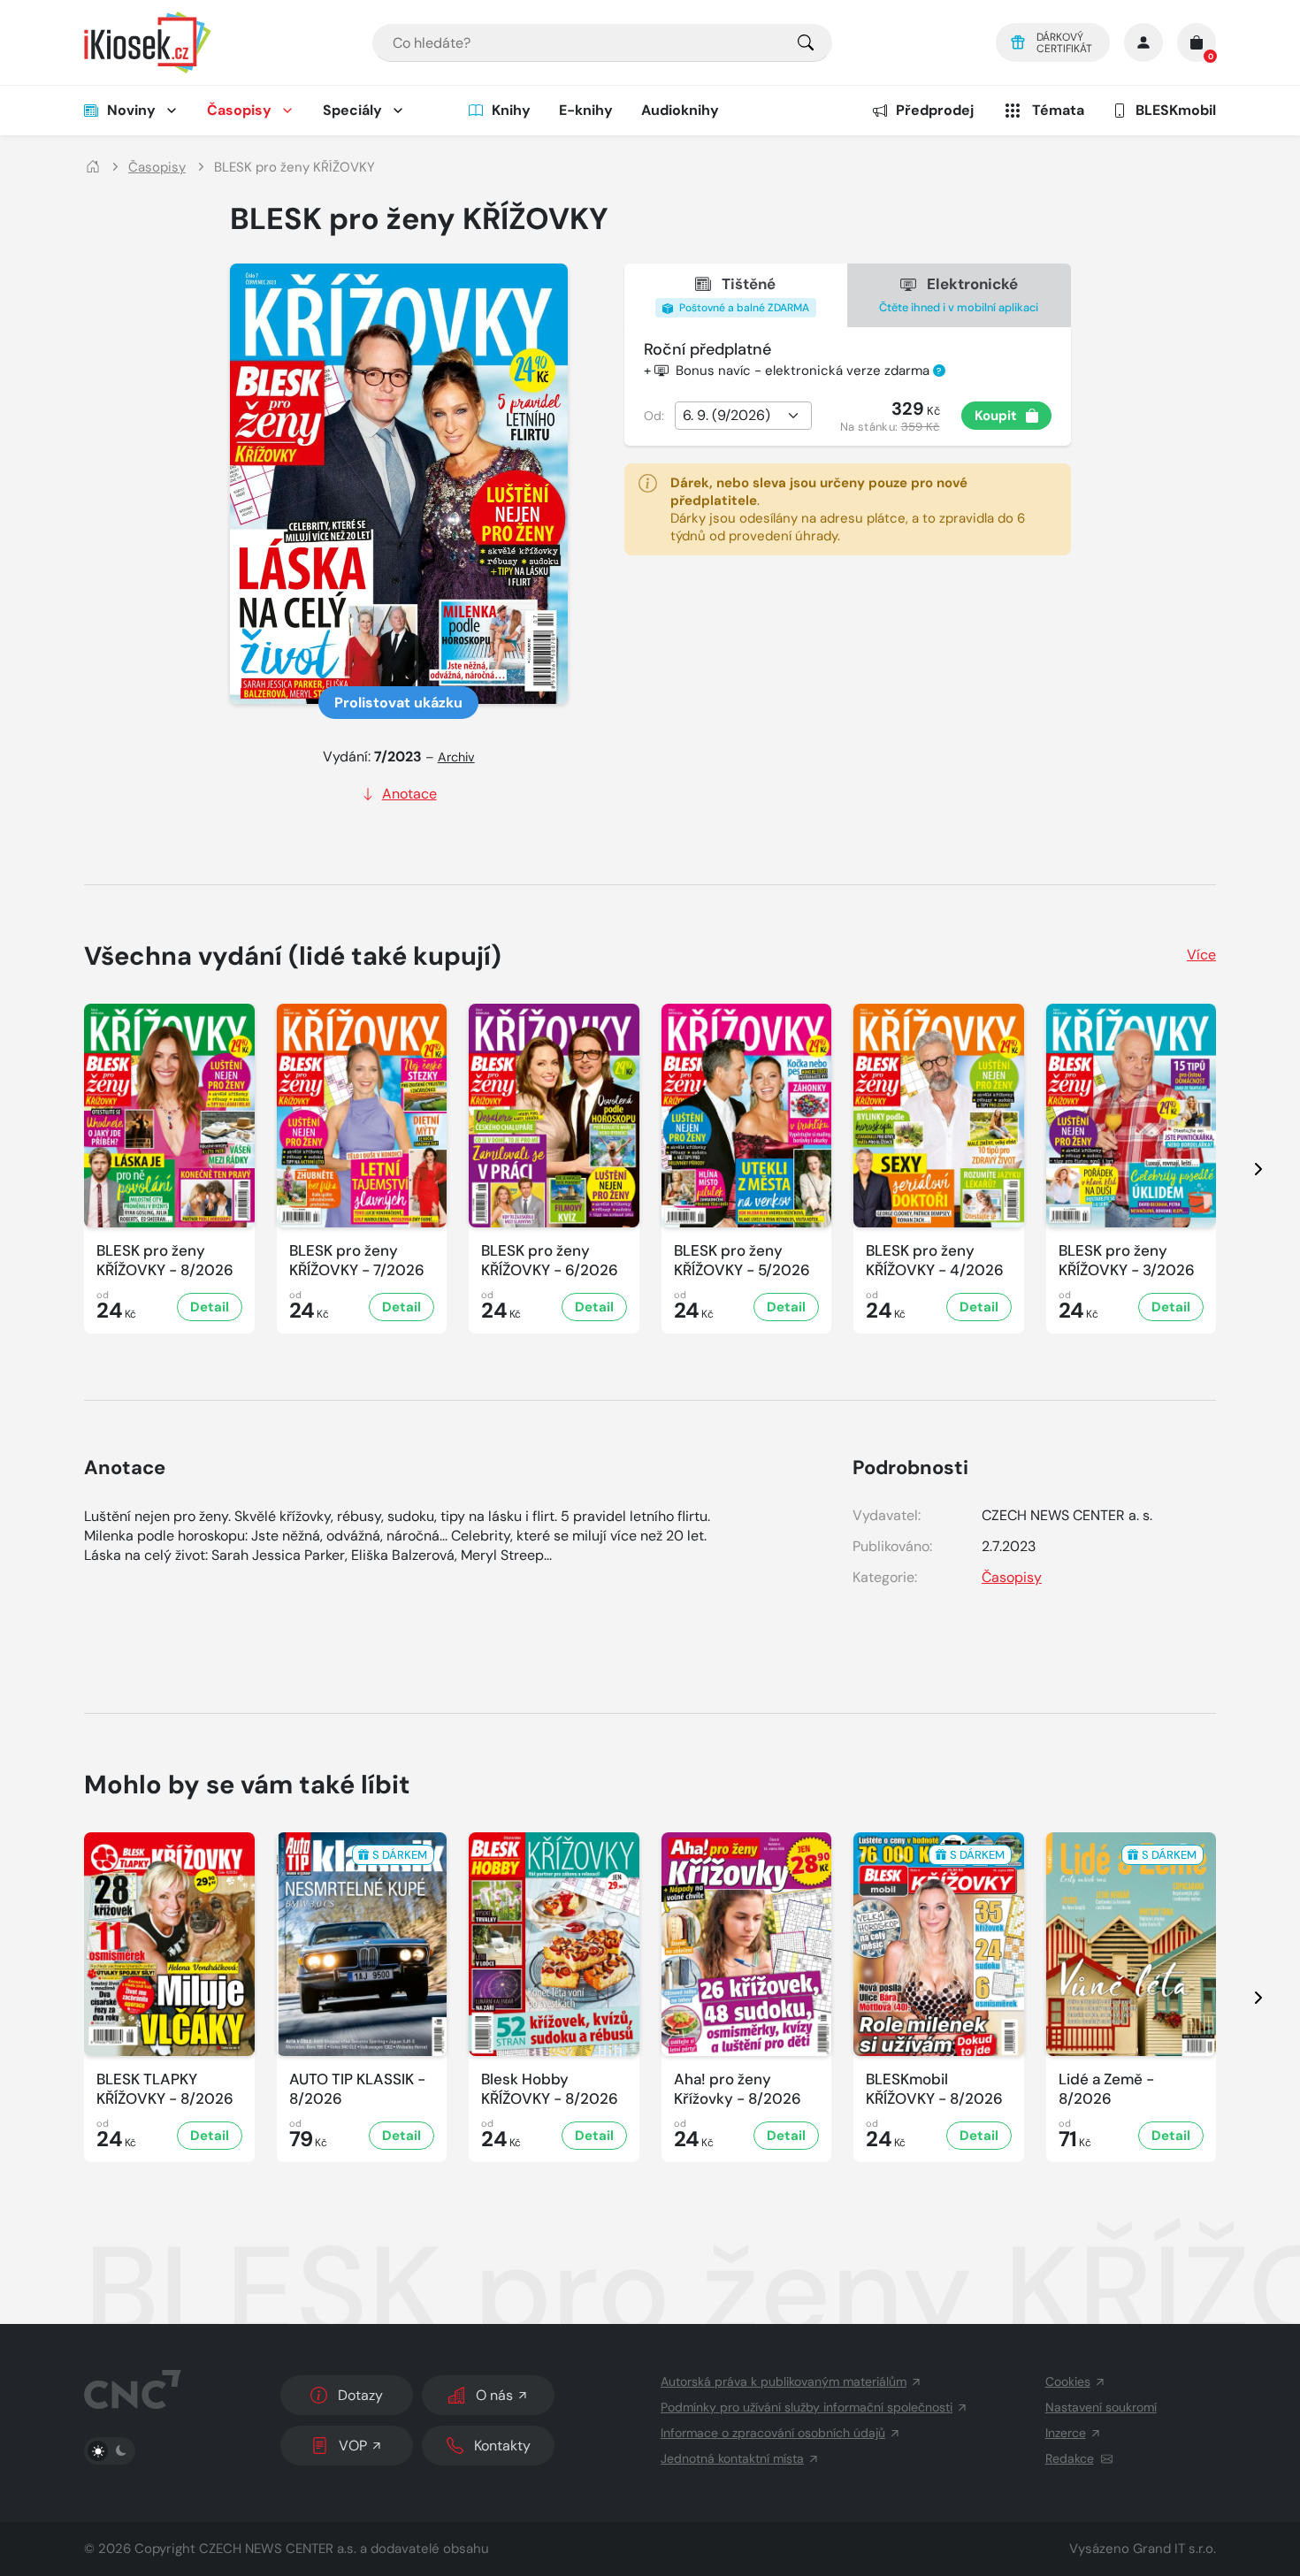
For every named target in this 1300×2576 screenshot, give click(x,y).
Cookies (1068, 2381)
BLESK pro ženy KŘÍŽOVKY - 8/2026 (165, 1260)
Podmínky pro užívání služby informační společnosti (807, 2407)
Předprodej (935, 110)
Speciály (352, 110)
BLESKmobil (1176, 110)
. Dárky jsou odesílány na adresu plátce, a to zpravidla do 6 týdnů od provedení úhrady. (848, 509)
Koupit (996, 416)
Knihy (511, 110)
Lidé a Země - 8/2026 (1106, 2089)
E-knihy (586, 110)
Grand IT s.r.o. (1174, 2549)
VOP (353, 2446)
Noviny (131, 110)
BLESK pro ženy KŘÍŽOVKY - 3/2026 (1127, 1260)
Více (1201, 955)
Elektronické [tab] (959, 294)
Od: (654, 416)
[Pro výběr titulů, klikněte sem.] (806, 43)
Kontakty (502, 2446)
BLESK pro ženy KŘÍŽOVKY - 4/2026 (935, 1260)
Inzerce (1066, 2433)
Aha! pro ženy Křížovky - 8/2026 (738, 2089)
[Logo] (148, 42)
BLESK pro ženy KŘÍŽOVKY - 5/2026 (742, 1260)
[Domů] (93, 168)
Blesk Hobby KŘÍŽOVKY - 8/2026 (550, 2089)
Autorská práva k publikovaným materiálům (784, 2381)
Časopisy (239, 110)
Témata (1058, 110)
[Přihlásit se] (1143, 42)
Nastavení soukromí (1101, 2407)
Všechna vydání (293, 956)
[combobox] (602, 43)
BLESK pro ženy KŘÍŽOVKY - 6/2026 (550, 1260)
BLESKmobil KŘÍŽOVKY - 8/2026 (934, 2089)
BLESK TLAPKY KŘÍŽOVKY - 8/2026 (165, 2089)
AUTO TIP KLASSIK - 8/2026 (357, 2089)
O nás (494, 2395)
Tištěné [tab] (743, 294)
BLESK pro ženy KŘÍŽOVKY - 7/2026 (357, 1260)
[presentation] (1243, 1169)
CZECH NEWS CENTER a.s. (278, 2549)
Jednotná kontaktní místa (732, 2458)
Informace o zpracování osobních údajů (773, 2433)
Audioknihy (680, 110)
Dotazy (360, 2395)
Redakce (1070, 2458)
